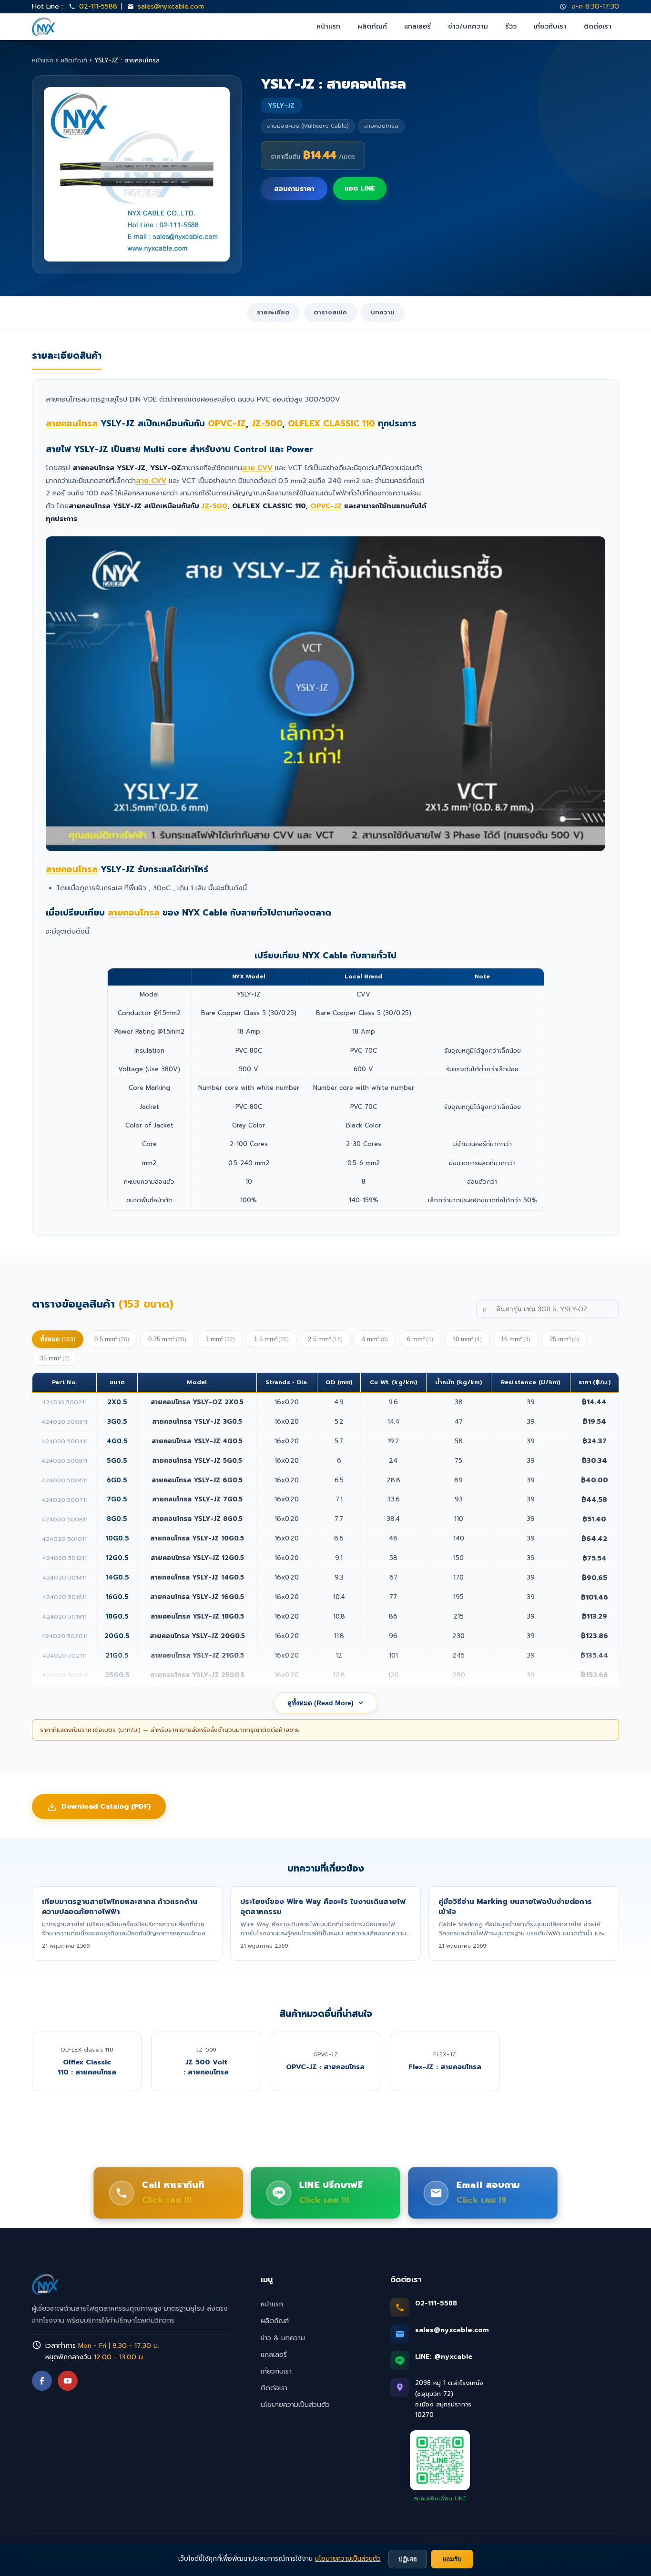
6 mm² (420, 1339)
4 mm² (375, 1339)
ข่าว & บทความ (283, 2338)
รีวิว (511, 26)
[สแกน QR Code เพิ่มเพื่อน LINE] (440, 2460)
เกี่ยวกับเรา (550, 26)
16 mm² (516, 1339)
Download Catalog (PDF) (106, 1806)
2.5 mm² (325, 1339)
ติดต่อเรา (598, 26)
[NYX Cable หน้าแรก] (44, 27)
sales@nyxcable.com (171, 6)
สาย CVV (257, 468)
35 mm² (55, 1358)
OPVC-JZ (227, 423)
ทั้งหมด (58, 1339)
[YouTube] (68, 2381)
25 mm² (564, 1339)
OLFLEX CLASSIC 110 (331, 423)
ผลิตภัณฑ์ (372, 26)
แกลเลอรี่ (417, 26)
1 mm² (220, 1339)
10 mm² (467, 1339)
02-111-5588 (98, 6)
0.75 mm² (167, 1339)
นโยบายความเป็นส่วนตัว (295, 2405)
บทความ (383, 312)
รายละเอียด (273, 312)
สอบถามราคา (294, 189)
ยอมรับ (452, 2559)
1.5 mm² (271, 1339)
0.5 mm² (112, 1339)
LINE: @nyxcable (444, 2357)
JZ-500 (267, 423)
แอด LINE (360, 188)
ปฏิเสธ (408, 2559)
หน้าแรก (328, 26)
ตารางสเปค (330, 312)
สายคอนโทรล (72, 423)
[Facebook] (42, 2381)
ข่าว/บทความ (468, 26)
